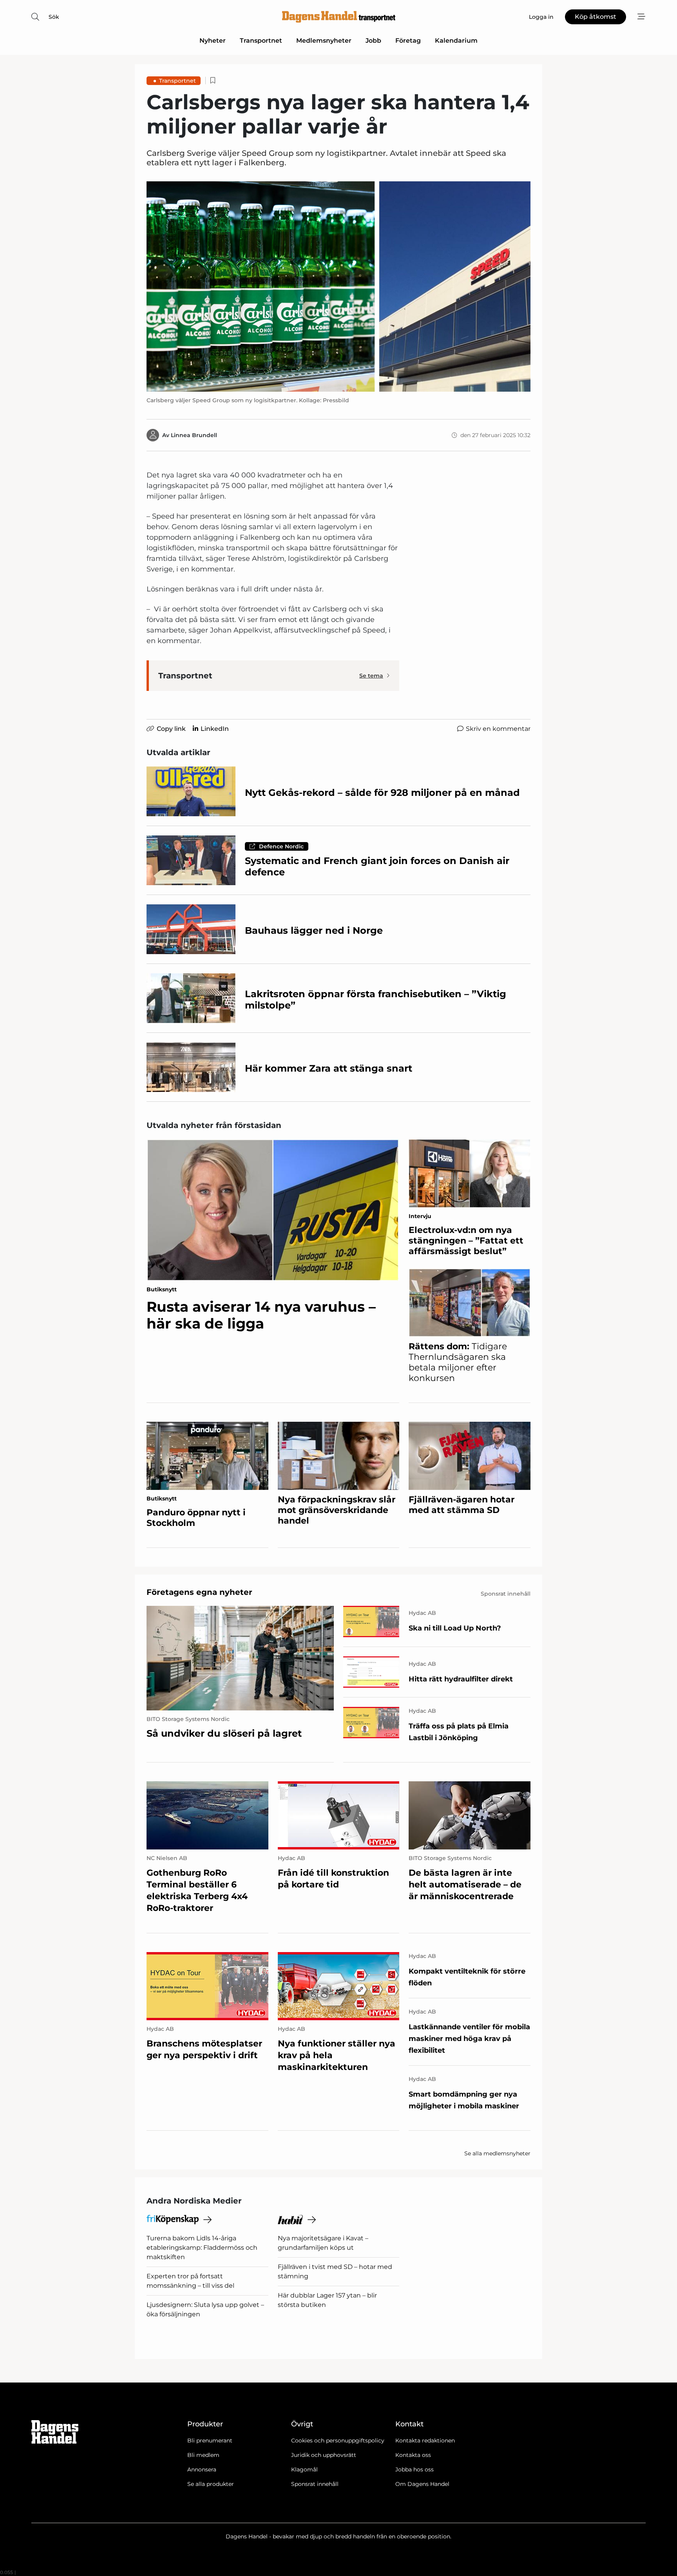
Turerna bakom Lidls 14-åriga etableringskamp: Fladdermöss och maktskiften (202, 2248)
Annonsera (202, 2469)
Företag (408, 41)
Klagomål (304, 2469)
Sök (54, 17)
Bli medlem (203, 2455)
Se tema (371, 676)
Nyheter (213, 41)
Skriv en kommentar (498, 729)
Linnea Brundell (194, 435)
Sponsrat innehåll (315, 2484)
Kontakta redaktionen (425, 2440)
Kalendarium (456, 41)
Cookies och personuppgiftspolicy (338, 2440)
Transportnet (261, 41)
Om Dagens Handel (422, 2484)
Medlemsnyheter (324, 41)
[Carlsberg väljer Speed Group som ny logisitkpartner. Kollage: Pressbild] (338, 287)
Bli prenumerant (210, 2440)
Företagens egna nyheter (199, 1592)
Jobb (373, 41)
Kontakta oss (413, 2455)
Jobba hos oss (415, 2469)
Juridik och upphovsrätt (324, 2455)
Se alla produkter (211, 2484)
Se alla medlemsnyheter (497, 2153)
